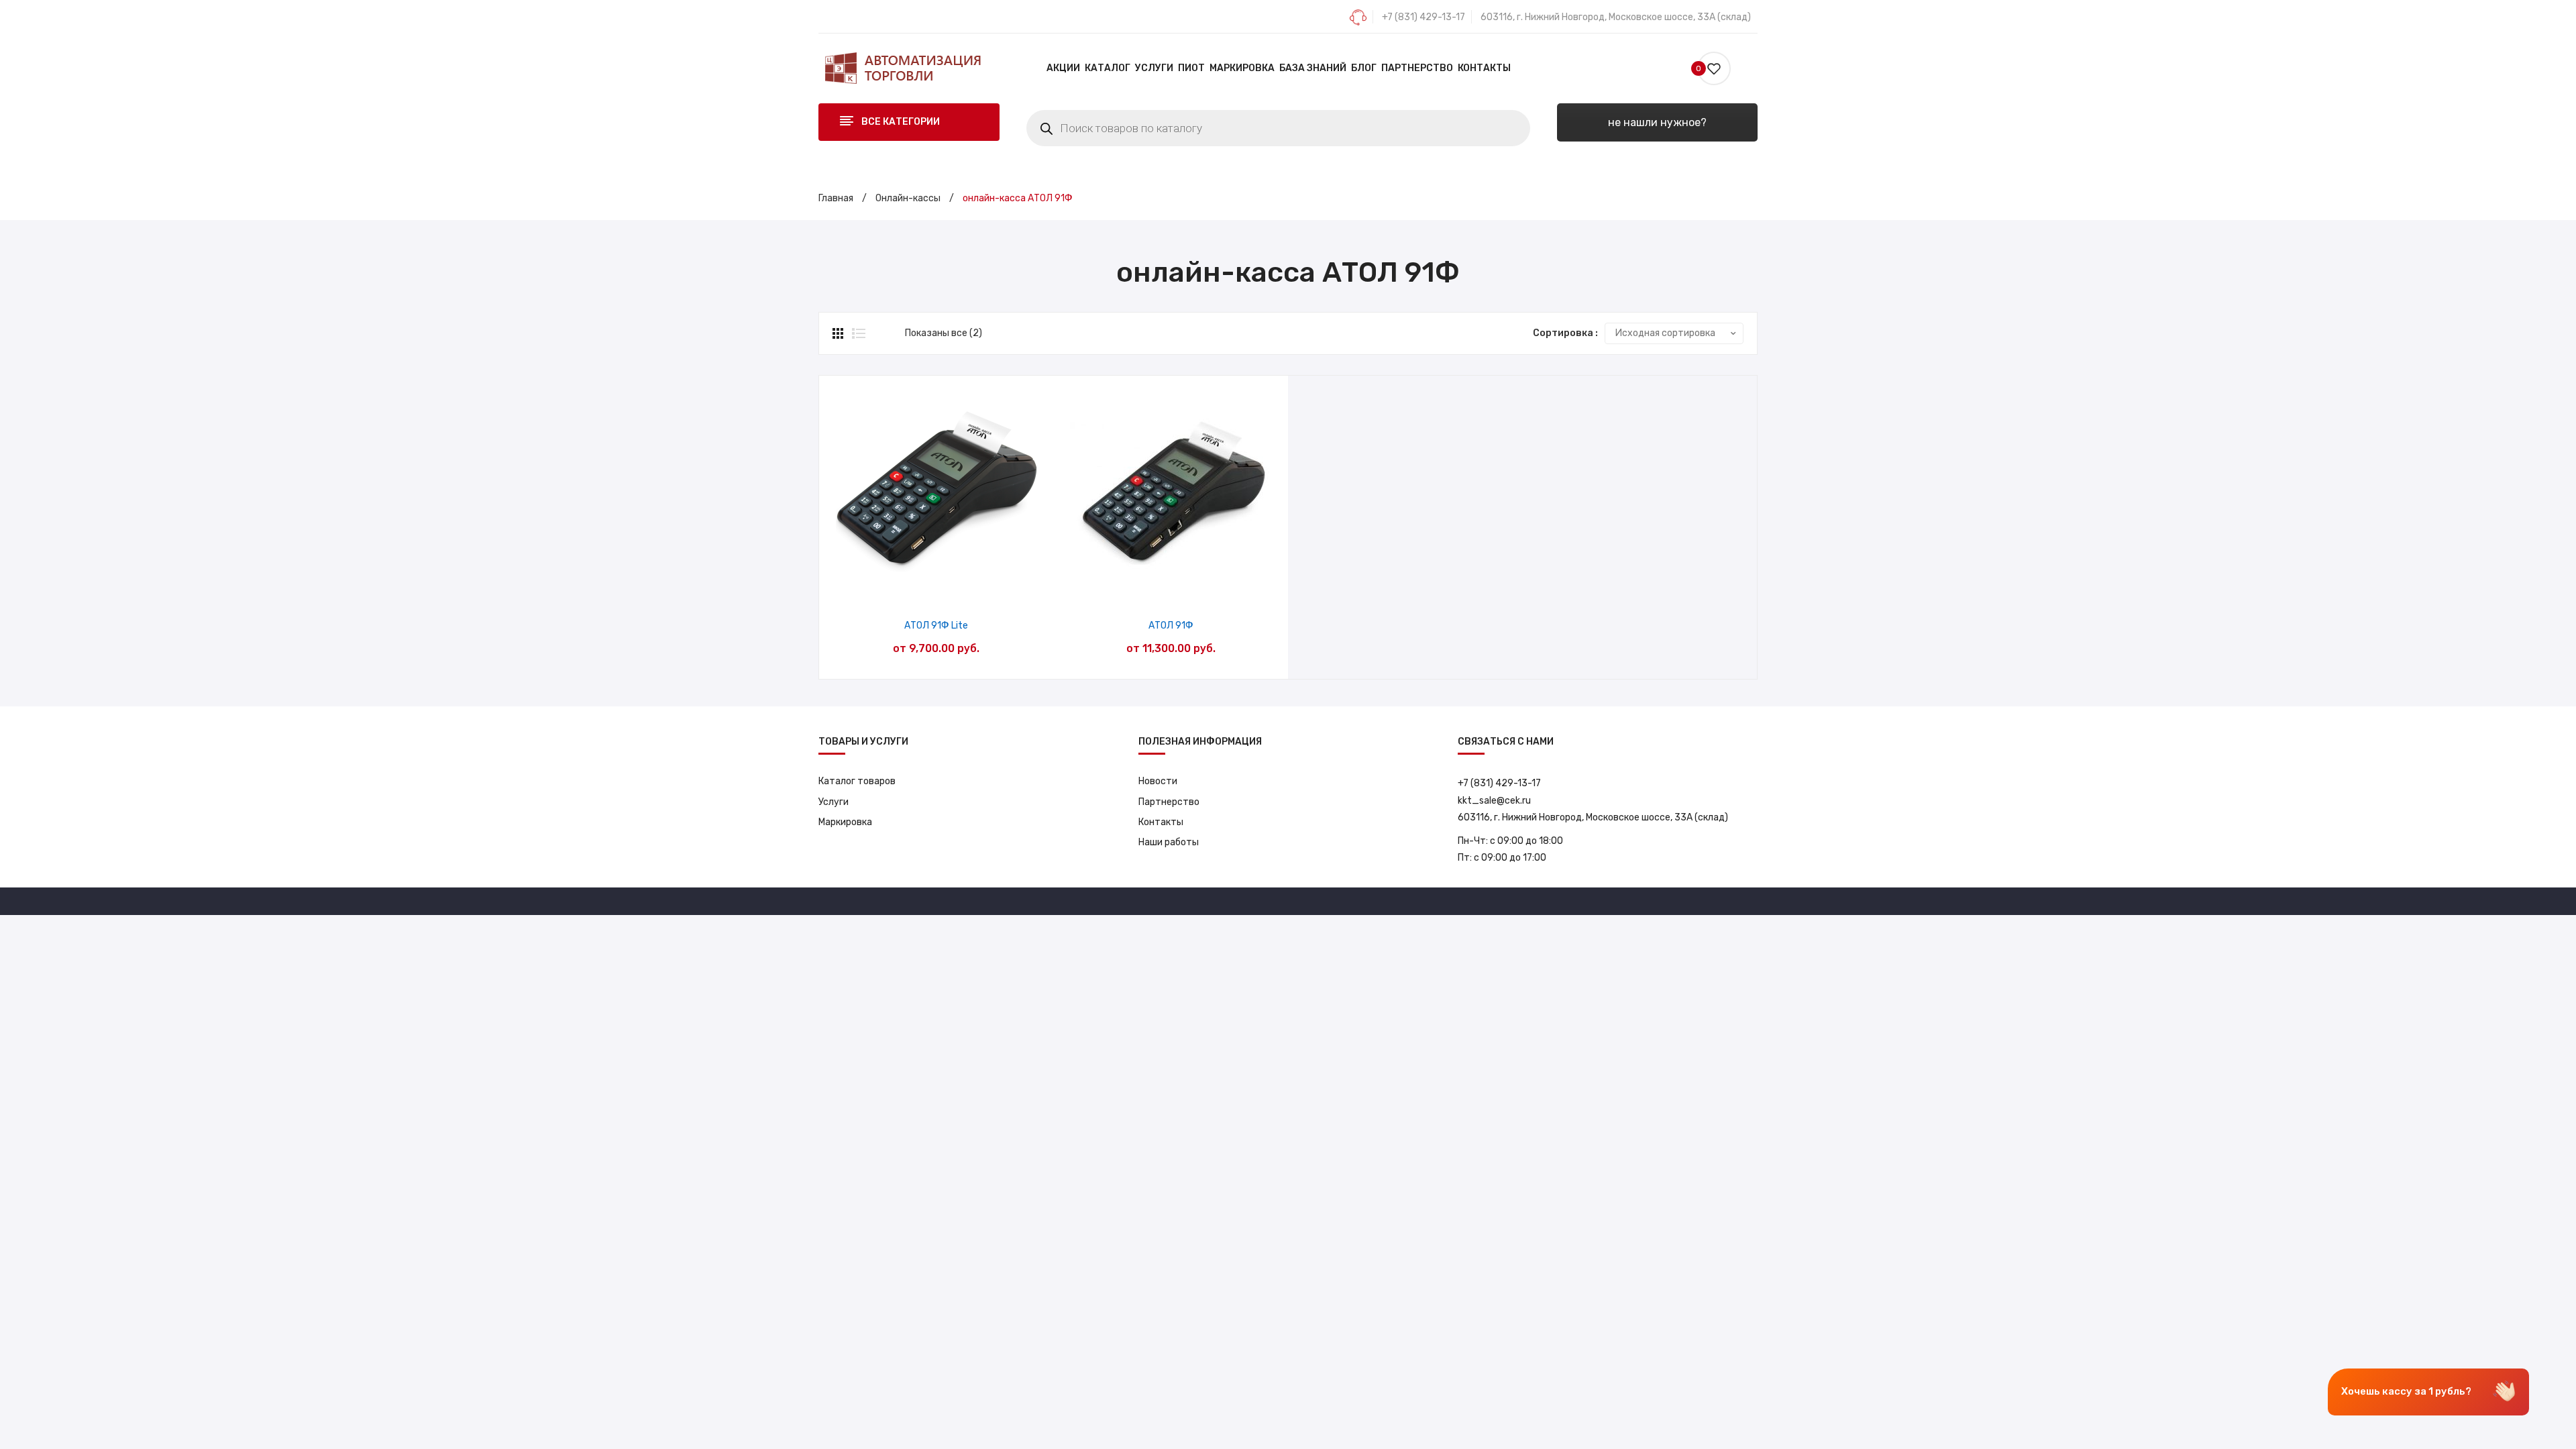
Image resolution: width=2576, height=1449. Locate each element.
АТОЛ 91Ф (1171, 626)
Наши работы (1169, 842)
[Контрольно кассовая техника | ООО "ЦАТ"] (902, 68)
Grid (839, 333)
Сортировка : (1565, 333)
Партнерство (1169, 802)
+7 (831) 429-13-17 (1424, 17)
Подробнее (970, 589)
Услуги (834, 802)
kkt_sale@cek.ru (1494, 801)
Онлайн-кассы (908, 198)
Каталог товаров (857, 781)
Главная (836, 198)
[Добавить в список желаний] (902, 589)
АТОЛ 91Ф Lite (936, 626)
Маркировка (845, 822)
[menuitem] (1063, 68)
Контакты (1161, 822)
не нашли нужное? (1657, 122)
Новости (1158, 781)
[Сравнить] (936, 589)
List (859, 333)
